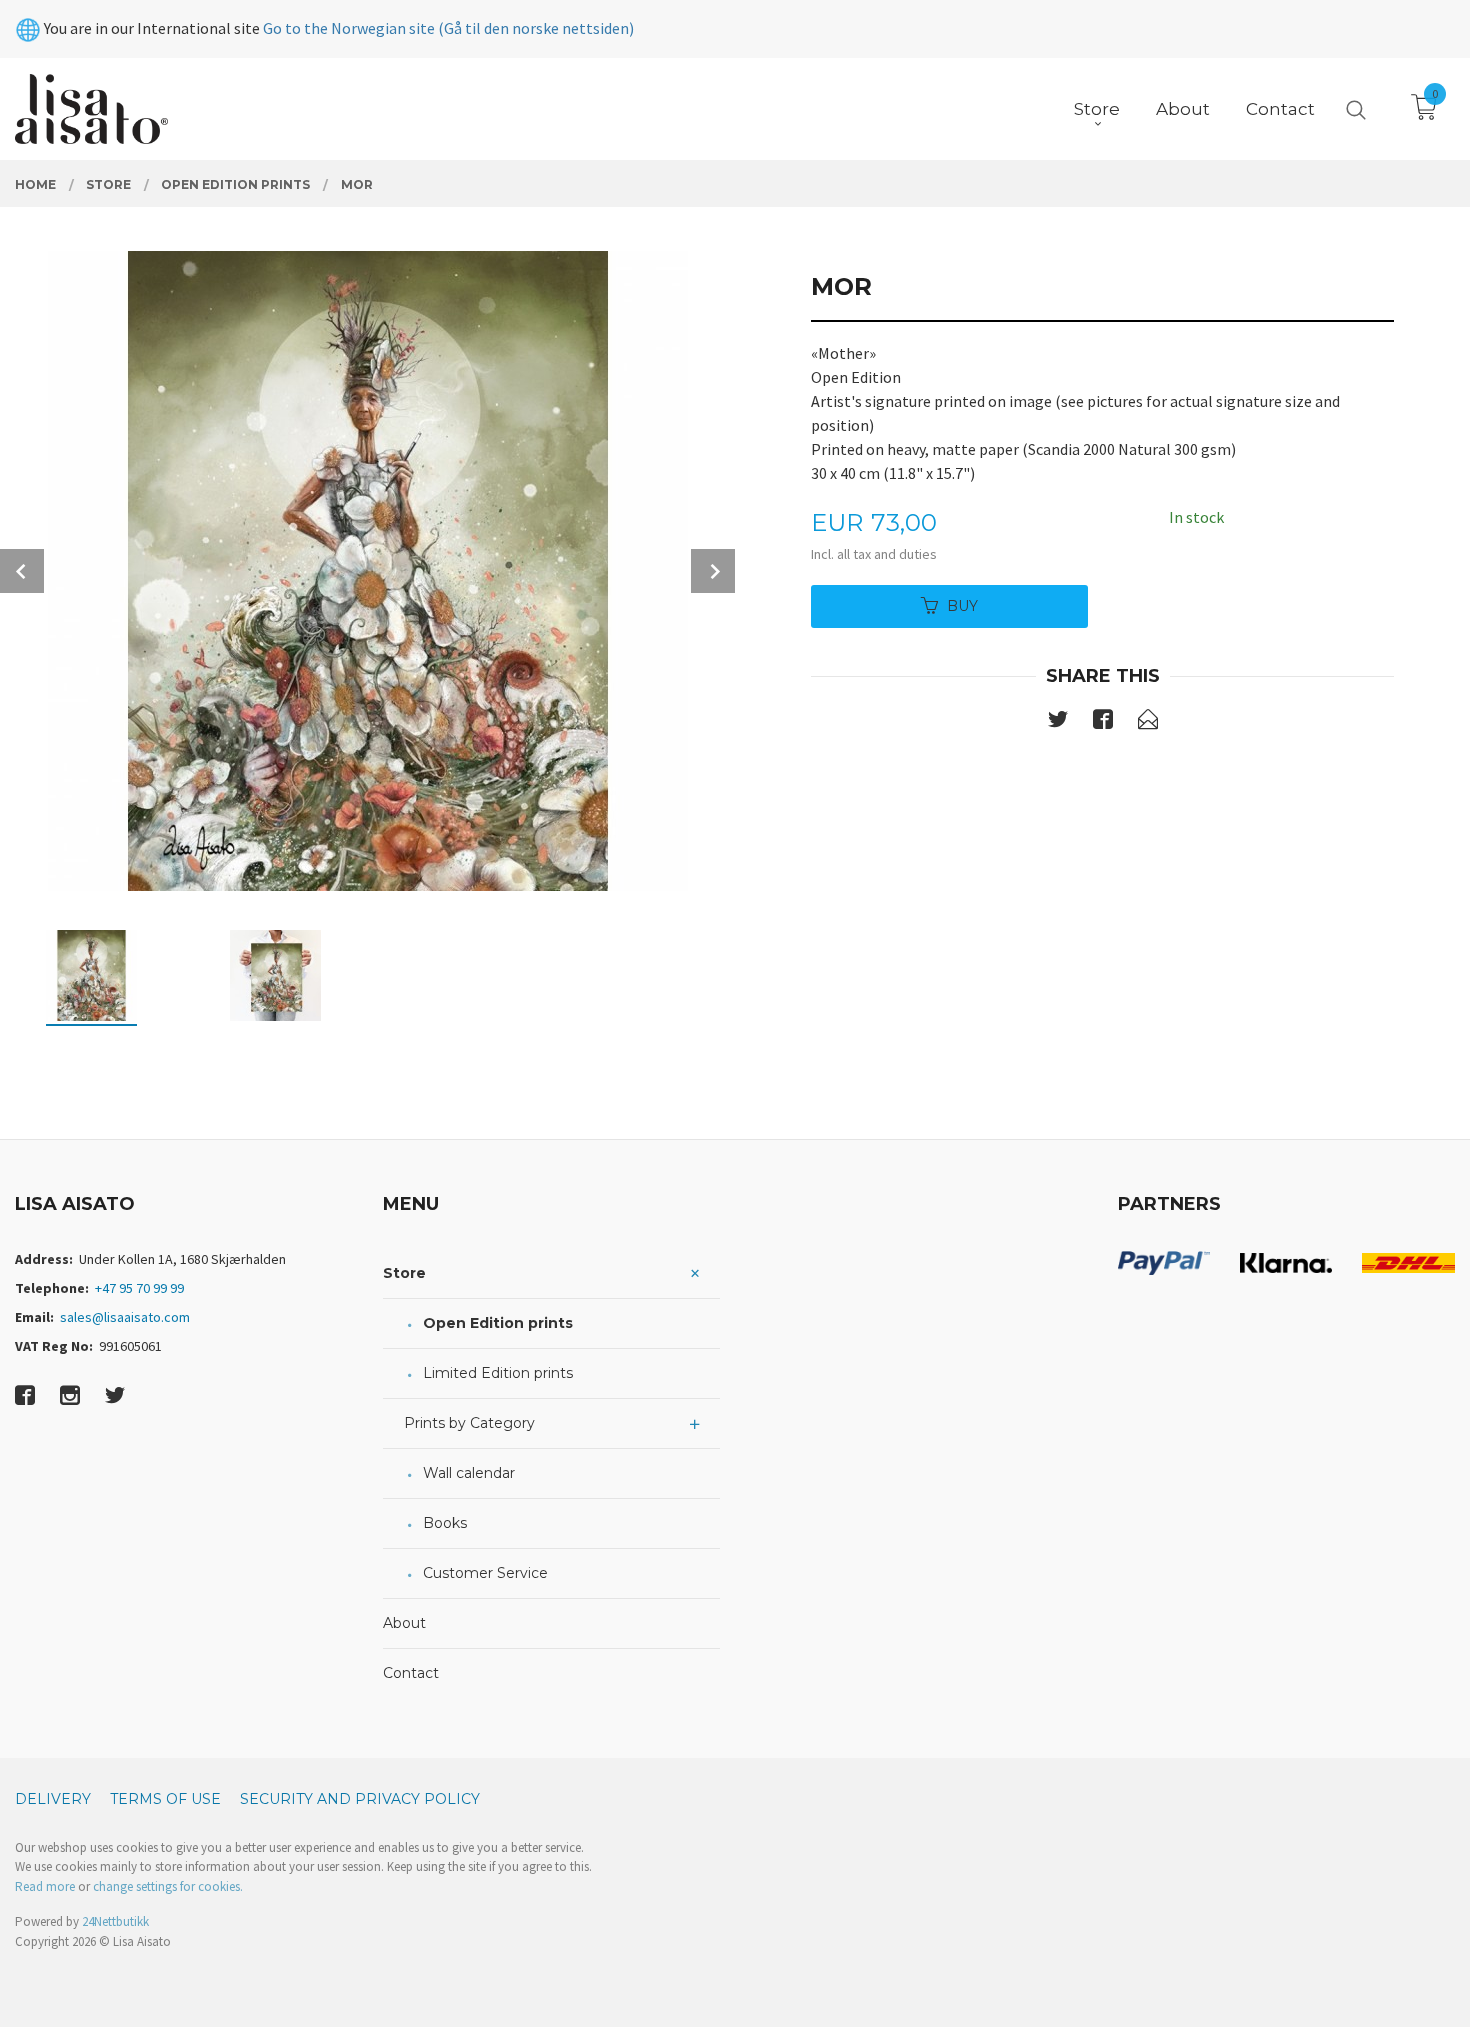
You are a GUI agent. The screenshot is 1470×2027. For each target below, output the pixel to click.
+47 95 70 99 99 (139, 1288)
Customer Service (485, 1573)
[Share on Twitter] (1058, 723)
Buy (962, 606)
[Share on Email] (1148, 723)
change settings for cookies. (168, 1886)
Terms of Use (165, 1799)
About (404, 1623)
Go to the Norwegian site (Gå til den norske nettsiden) (448, 28)
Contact (411, 1673)
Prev (22, 571)
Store (404, 1273)
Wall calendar (469, 1473)
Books (445, 1523)
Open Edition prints (498, 1323)
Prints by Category (469, 1423)
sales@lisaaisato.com (125, 1317)
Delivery (53, 1799)
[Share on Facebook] (1103, 723)
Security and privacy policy (360, 1799)
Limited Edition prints (498, 1373)
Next (713, 571)
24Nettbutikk (115, 1921)
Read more (45, 1886)
